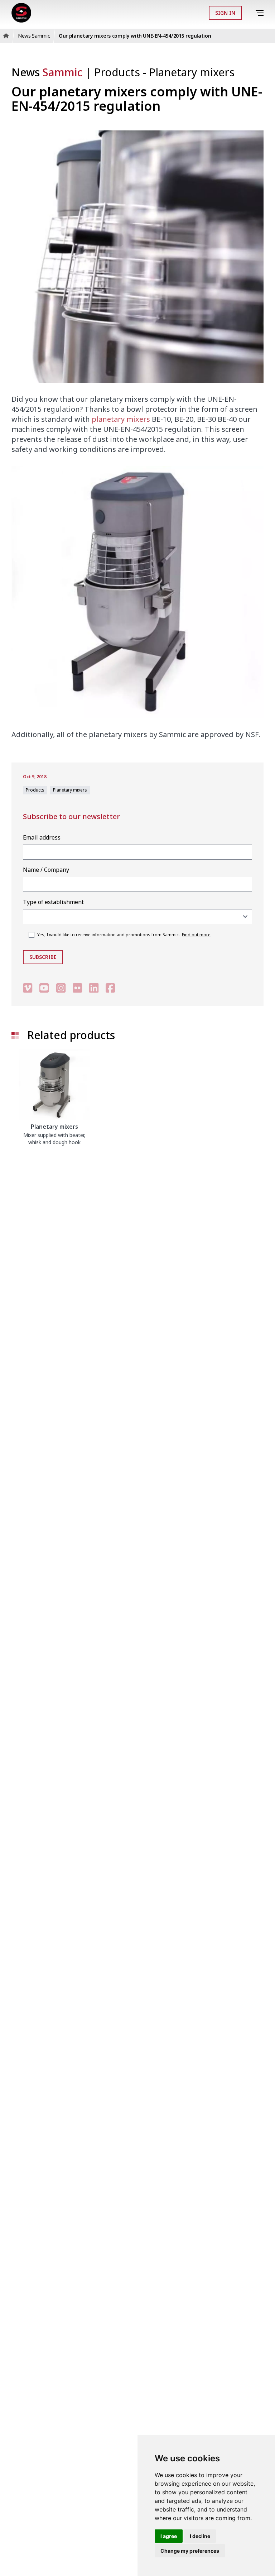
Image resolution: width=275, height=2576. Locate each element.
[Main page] (21, 13)
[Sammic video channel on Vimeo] (28, 988)
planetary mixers (121, 419)
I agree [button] (169, 2536)
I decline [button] (200, 2536)
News (47, 72)
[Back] (250, 13)
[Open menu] (261, 13)
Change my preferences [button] (190, 2551)
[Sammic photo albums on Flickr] (77, 988)
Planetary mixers (192, 72)
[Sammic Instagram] (61, 988)
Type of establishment (53, 902)
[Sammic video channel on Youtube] (44, 988)
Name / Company (46, 870)
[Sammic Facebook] (110, 988)
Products (119, 72)
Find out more (196, 935)
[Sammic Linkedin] (94, 988)
